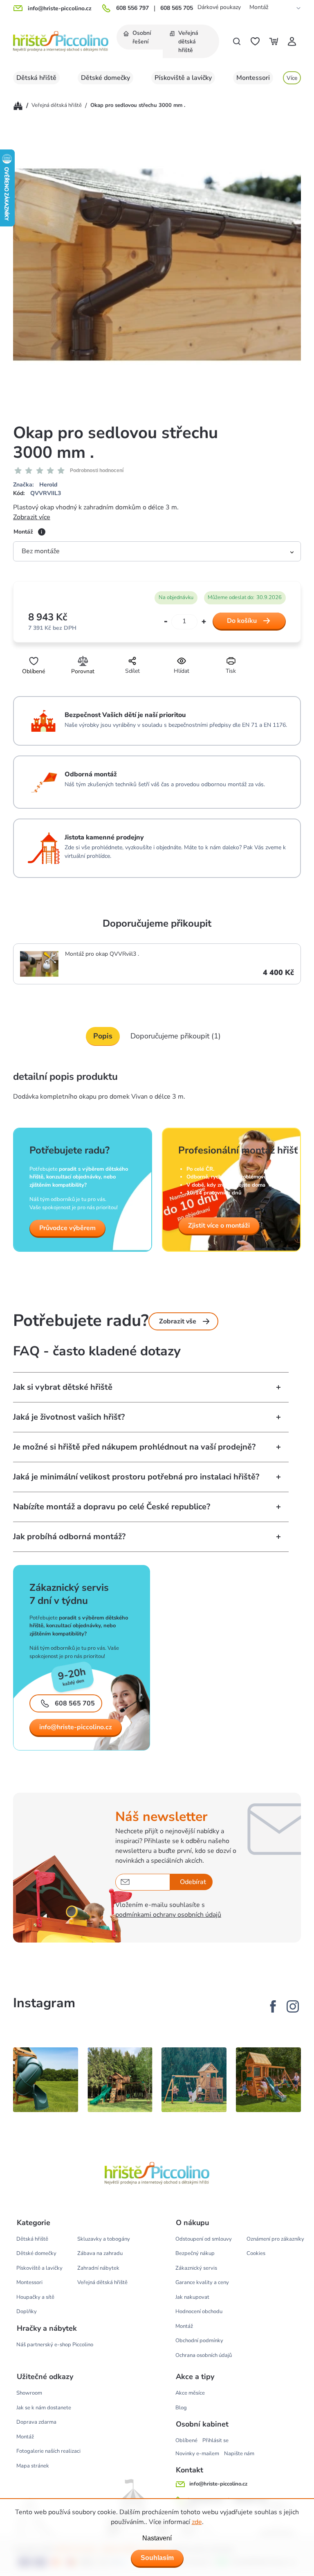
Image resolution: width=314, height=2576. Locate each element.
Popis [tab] (103, 1036)
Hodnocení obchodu (199, 2311)
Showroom (29, 2393)
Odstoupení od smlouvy (204, 2239)
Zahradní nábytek (98, 2268)
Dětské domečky (36, 2253)
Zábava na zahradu (100, 2253)
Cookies (256, 2253)
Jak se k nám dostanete (44, 2408)
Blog (181, 2408)
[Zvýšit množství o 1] (204, 621)
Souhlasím (157, 2558)
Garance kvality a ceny (202, 2282)
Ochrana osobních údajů (204, 2355)
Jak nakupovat (192, 2297)
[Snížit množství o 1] (166, 622)
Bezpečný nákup (195, 2253)
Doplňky (27, 2311)
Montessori (29, 2282)
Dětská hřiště (32, 2239)
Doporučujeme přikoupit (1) (176, 1036)
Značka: (35, 485)
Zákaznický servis (196, 2268)
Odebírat (193, 1882)
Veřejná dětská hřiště (102, 2282)
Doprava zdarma (36, 2422)
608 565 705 (177, 8)
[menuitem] (140, 37)
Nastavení (157, 2538)
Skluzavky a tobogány (104, 2239)
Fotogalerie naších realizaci (48, 2451)
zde (197, 2522)
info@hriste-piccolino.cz (76, 1727)
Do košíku (242, 621)
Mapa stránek (33, 2466)
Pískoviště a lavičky (39, 2268)
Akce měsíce (190, 2393)
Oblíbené (186, 2440)
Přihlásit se (215, 2440)
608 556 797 (132, 8)
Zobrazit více (32, 517)
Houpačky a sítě (35, 2297)
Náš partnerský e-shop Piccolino (55, 2345)
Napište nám (239, 2454)
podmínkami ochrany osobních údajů (168, 1915)
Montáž (259, 7)
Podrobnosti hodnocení (97, 470)
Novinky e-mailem (197, 2454)
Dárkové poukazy (219, 7)
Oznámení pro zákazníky (275, 2239)
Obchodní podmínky (199, 2341)
